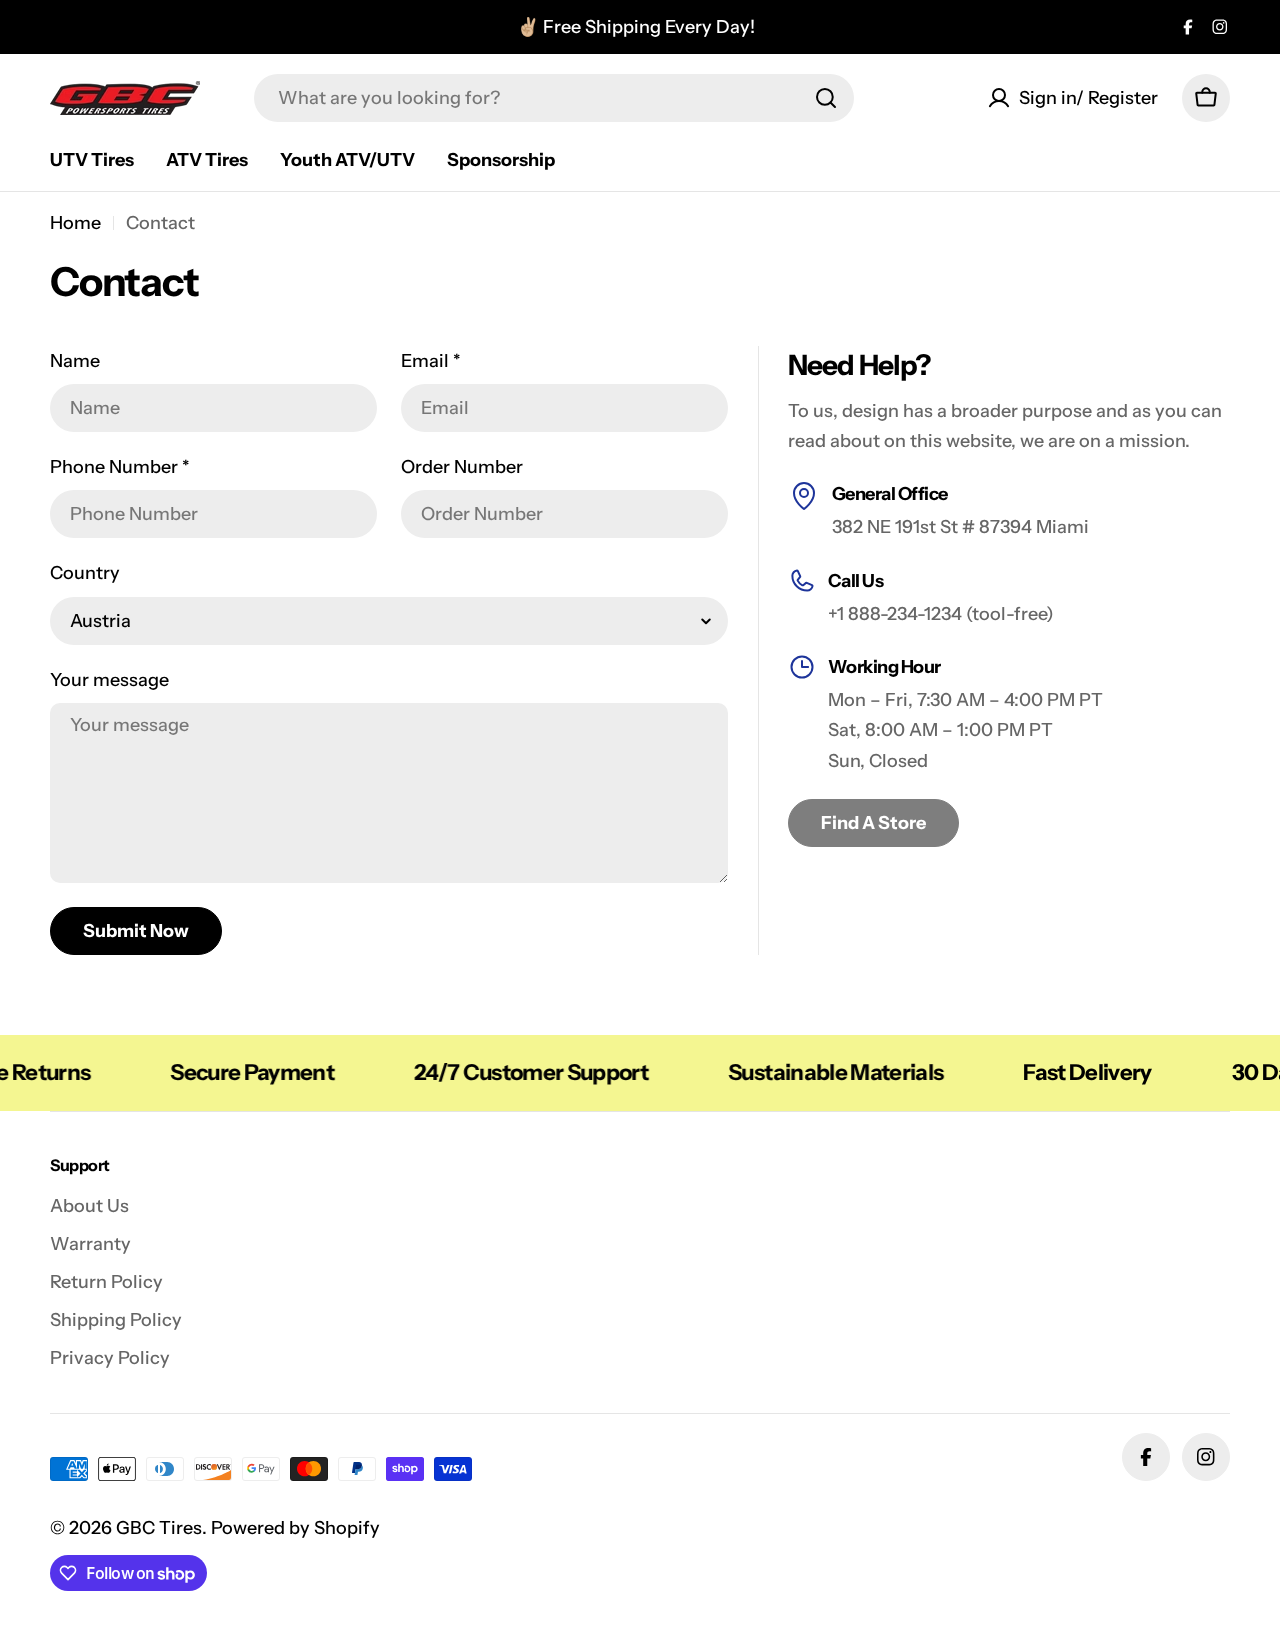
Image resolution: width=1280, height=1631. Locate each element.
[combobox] (554, 98)
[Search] (826, 98)
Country (85, 573)
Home (75, 223)
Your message (109, 680)
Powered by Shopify (295, 1528)
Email (431, 361)
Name (75, 361)
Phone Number (120, 467)
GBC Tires (159, 1528)
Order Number (462, 467)
